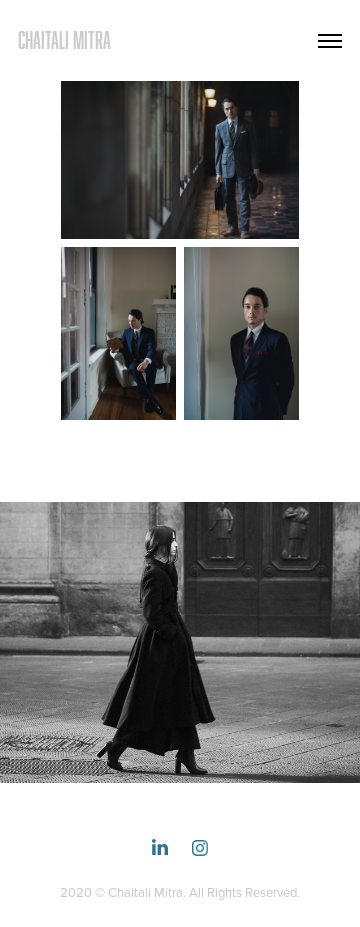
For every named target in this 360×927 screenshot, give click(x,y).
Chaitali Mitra (64, 40)
